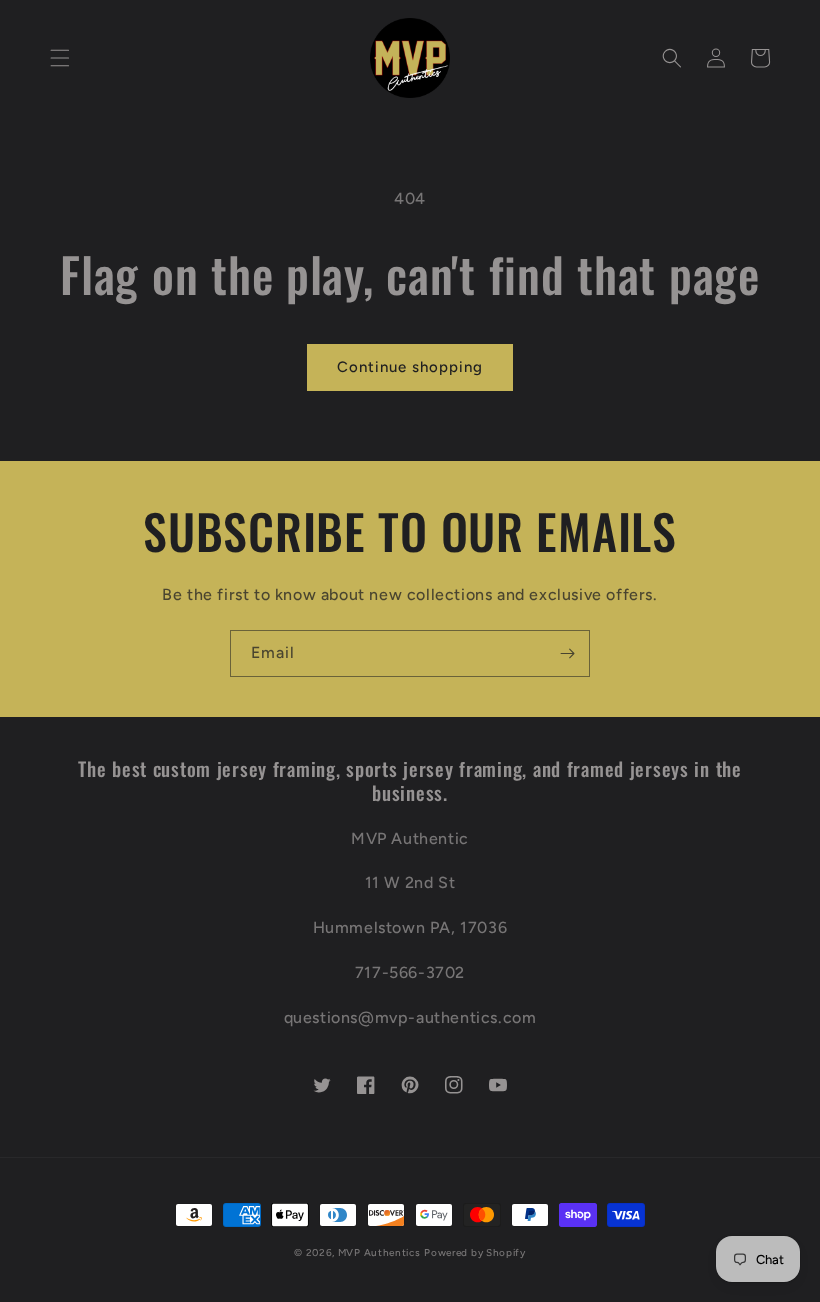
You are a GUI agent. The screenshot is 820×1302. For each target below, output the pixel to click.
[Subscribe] (567, 653)
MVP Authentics (379, 1252)
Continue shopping (410, 367)
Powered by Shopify (475, 1252)
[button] (60, 58)
